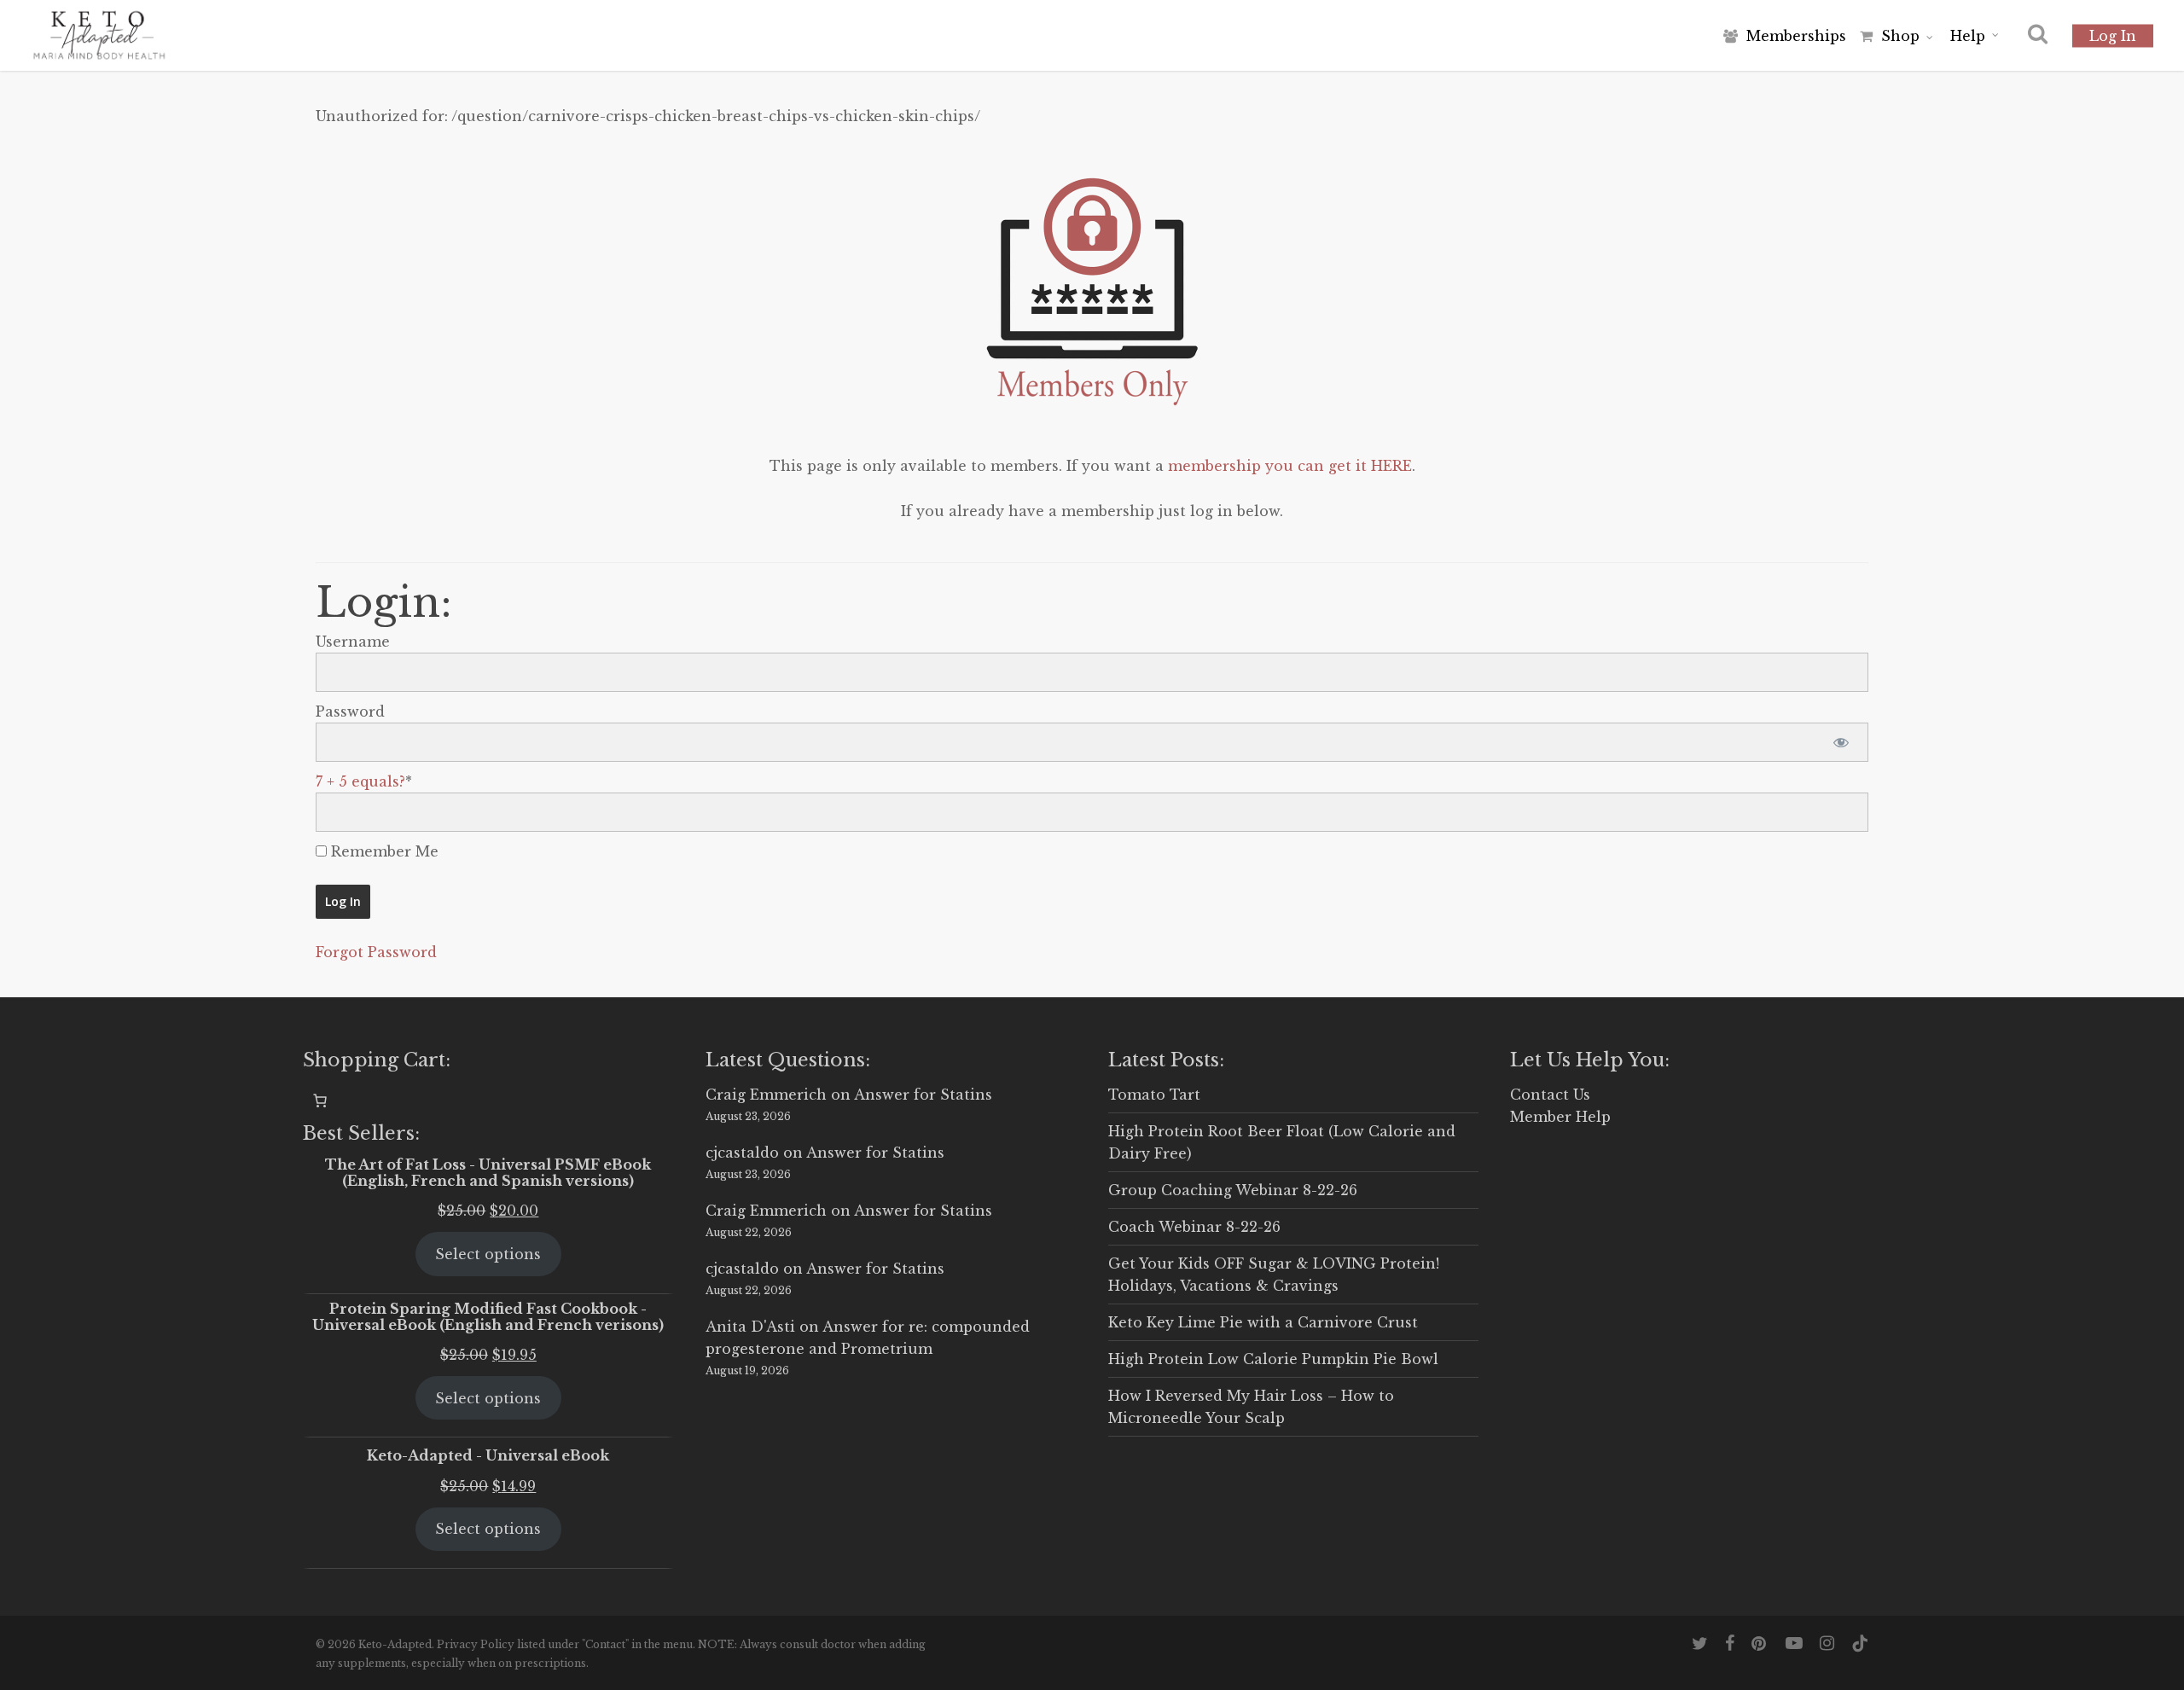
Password (350, 711)
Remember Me (383, 851)
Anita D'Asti (750, 1327)
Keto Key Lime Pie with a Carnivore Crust (1263, 1322)
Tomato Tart (1154, 1095)
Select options (488, 1254)
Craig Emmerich (766, 1095)
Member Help (1560, 1117)
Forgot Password (376, 952)
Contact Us (1550, 1095)
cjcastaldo (742, 1153)
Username (353, 642)
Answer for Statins (923, 1095)
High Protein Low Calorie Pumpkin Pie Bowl (1273, 1359)
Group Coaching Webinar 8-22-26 (1233, 1190)
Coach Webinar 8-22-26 (1194, 1227)
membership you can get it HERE (1290, 466)
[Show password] (1841, 742)
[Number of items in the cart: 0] (320, 1101)
